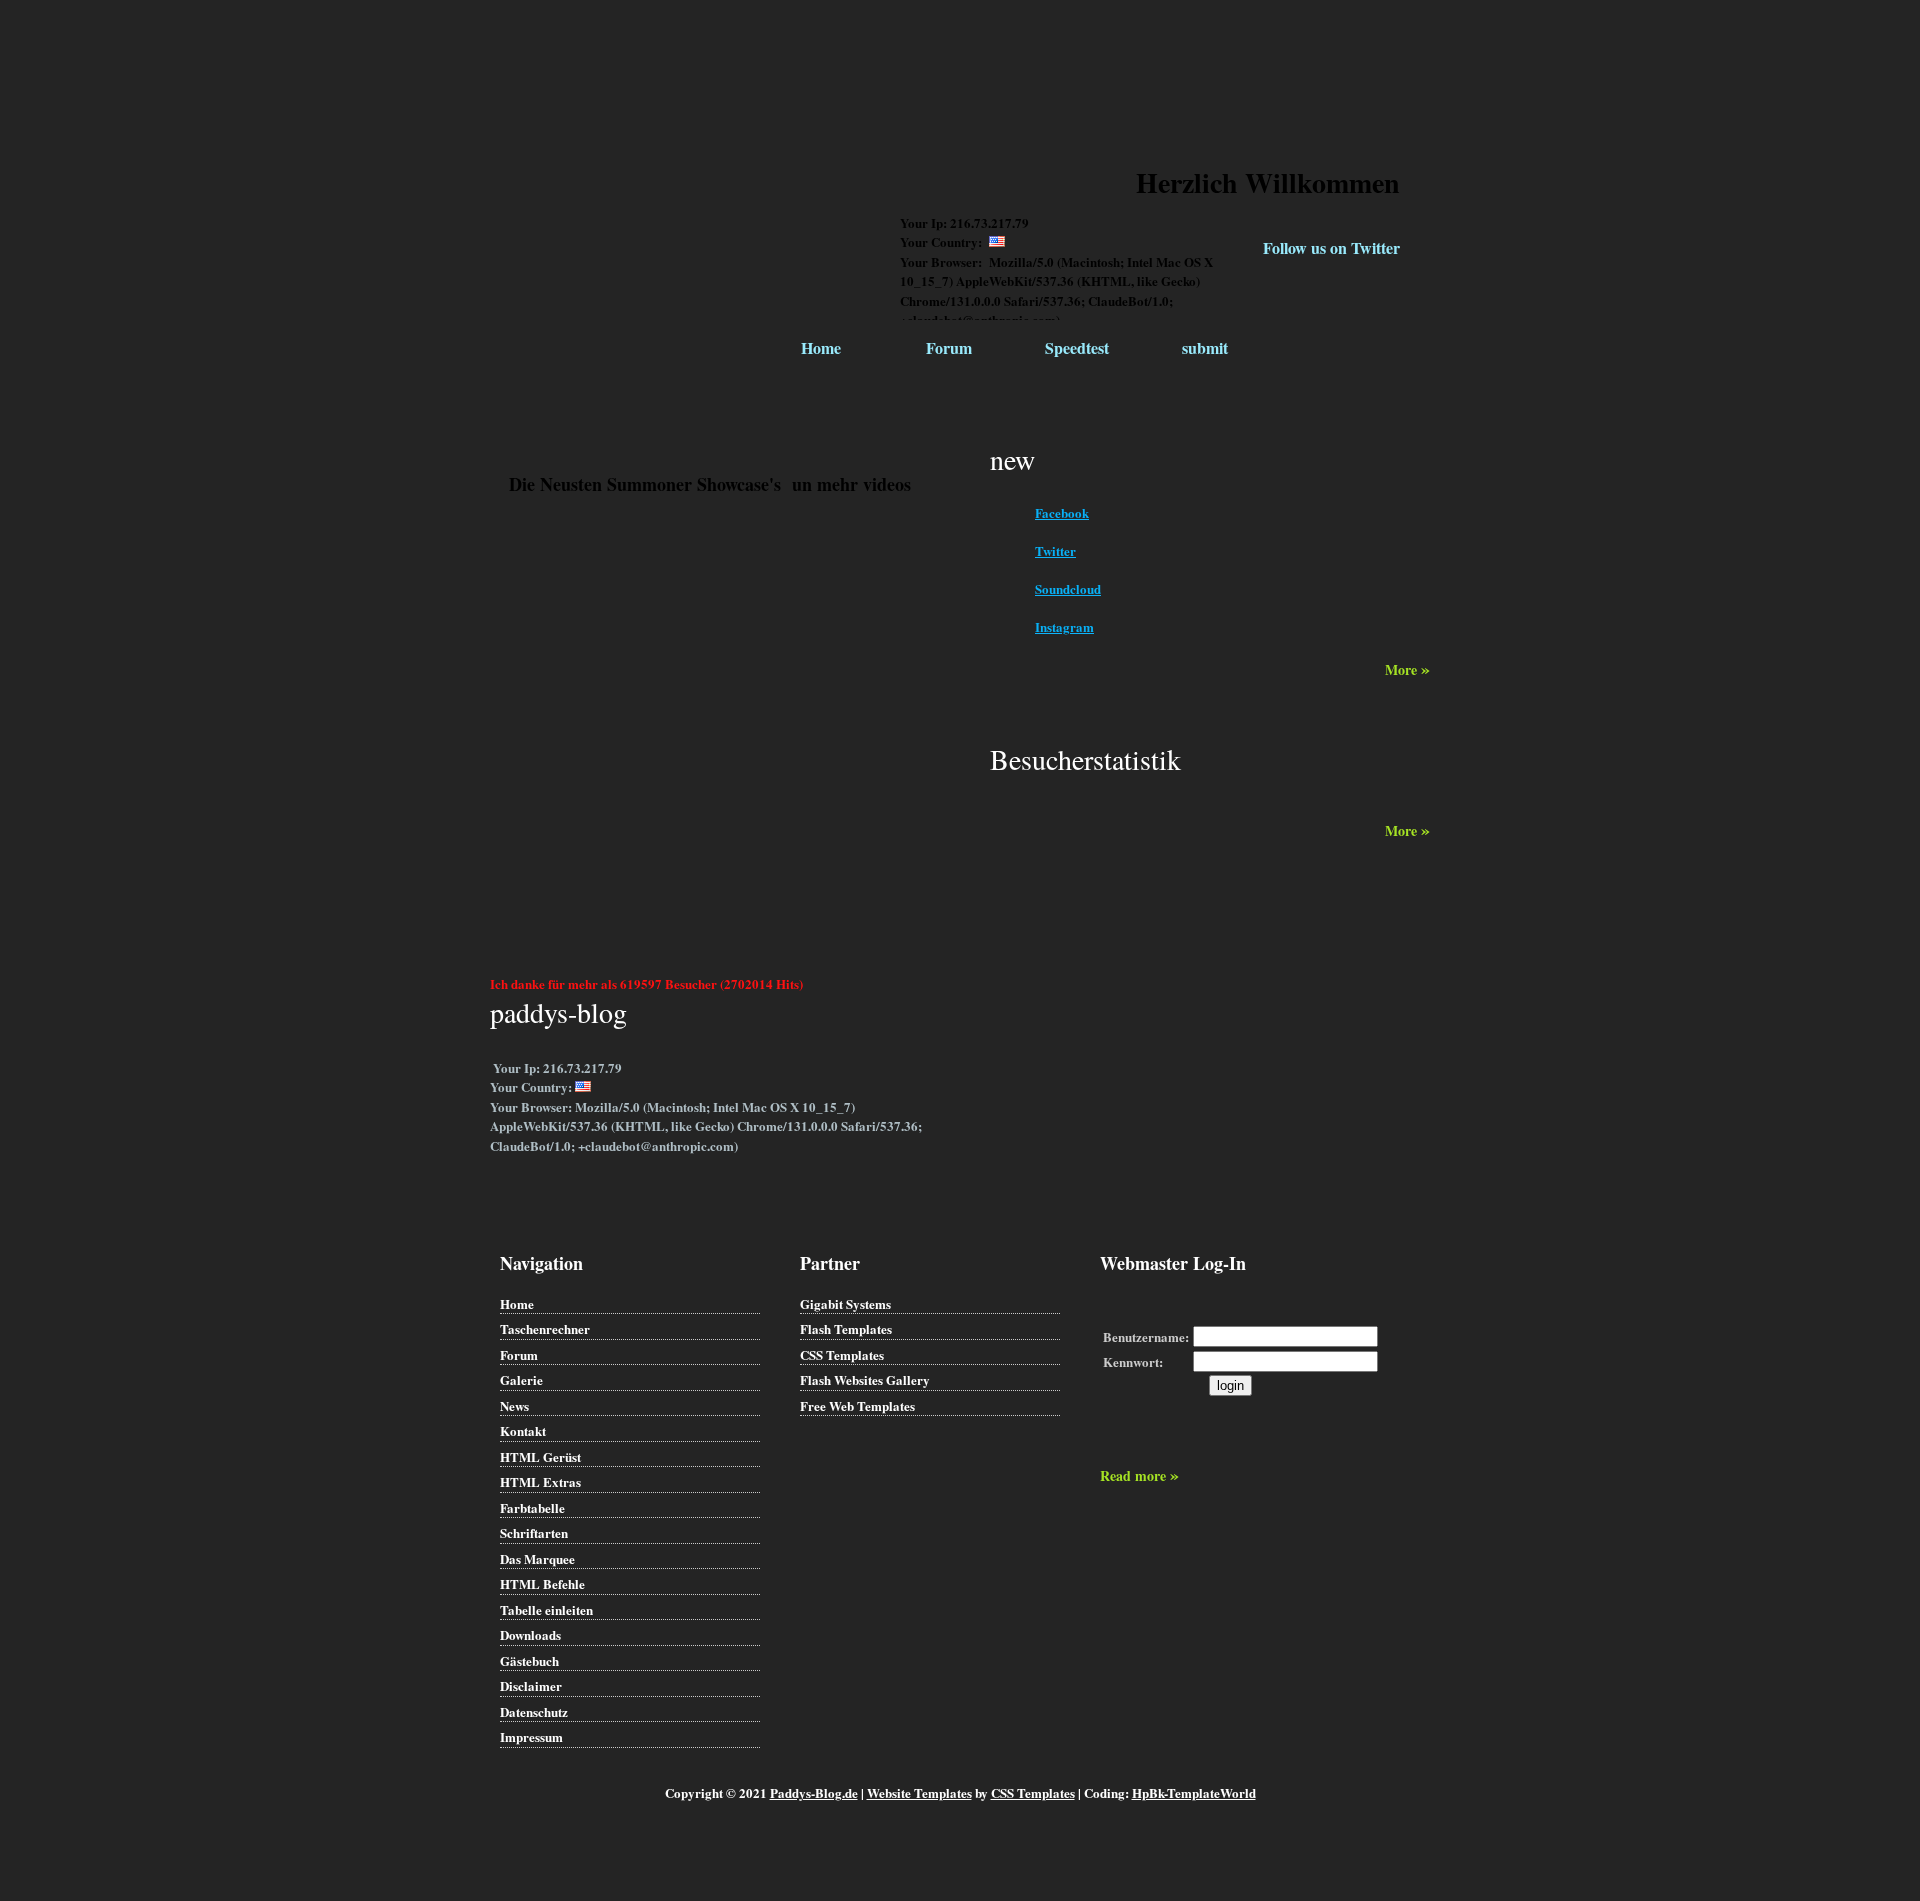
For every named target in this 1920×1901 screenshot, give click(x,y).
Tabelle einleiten (546, 1609)
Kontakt (523, 1430)
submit (1205, 347)
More (1407, 669)
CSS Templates (842, 1354)
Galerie (521, 1379)
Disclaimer (531, 1685)
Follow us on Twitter (1331, 247)
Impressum (531, 1736)
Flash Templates (846, 1328)
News (514, 1405)
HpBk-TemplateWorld (1194, 1792)
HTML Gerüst (540, 1456)
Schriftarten (534, 1532)
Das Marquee (537, 1558)
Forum (949, 347)
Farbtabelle (532, 1507)
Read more (1139, 1475)
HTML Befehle (542, 1583)
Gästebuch (529, 1660)
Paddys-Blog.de (814, 1792)
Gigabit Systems (845, 1303)
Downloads (530, 1634)
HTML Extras (540, 1481)
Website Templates (919, 1792)
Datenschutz (534, 1711)
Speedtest (1077, 347)
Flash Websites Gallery (865, 1379)
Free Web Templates (857, 1405)
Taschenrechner (545, 1328)
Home (821, 347)
